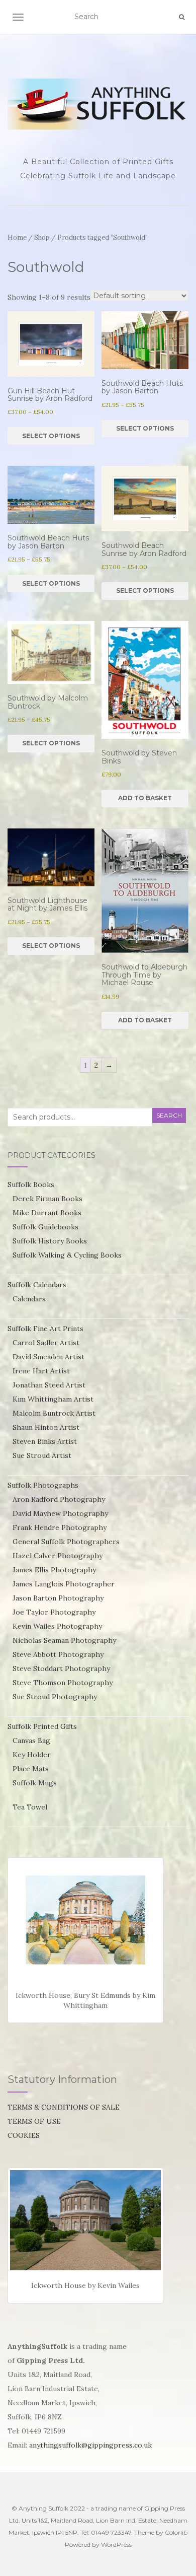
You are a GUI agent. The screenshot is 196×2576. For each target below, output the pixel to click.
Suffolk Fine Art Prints (45, 1329)
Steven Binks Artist (45, 1441)
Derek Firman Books (47, 1199)
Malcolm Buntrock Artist (54, 1413)
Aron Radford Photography (59, 1499)
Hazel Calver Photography (58, 1556)
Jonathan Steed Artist (49, 1385)
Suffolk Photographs (43, 1485)
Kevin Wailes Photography (57, 1626)
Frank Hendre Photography (60, 1527)
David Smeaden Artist (48, 1357)
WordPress (116, 2545)
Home (17, 237)
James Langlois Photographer (64, 1584)
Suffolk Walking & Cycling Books (67, 1255)
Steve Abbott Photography (58, 1654)
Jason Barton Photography (58, 1598)
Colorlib (176, 2532)
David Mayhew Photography (60, 1513)
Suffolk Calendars (37, 1285)
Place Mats (31, 1769)
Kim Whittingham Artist (53, 1399)
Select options (51, 436)
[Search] (182, 17)
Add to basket (145, 798)
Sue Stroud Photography (55, 1697)
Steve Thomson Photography (63, 1683)
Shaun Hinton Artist (46, 1427)
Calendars (29, 1299)
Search (169, 1115)
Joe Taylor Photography (54, 1612)
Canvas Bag (31, 1740)
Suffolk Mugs (35, 1783)
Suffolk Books (31, 1185)
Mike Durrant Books (47, 1213)
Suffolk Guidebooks (45, 1227)
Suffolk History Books (50, 1241)
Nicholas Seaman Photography (64, 1640)
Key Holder (32, 1755)
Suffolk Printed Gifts (42, 1726)
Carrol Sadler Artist (46, 1343)
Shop (42, 237)
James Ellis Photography (54, 1570)
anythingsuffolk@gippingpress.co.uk (90, 2445)
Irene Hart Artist (41, 1371)
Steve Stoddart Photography (61, 1668)
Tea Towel (30, 1807)
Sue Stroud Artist (42, 1455)
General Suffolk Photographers (66, 1542)
